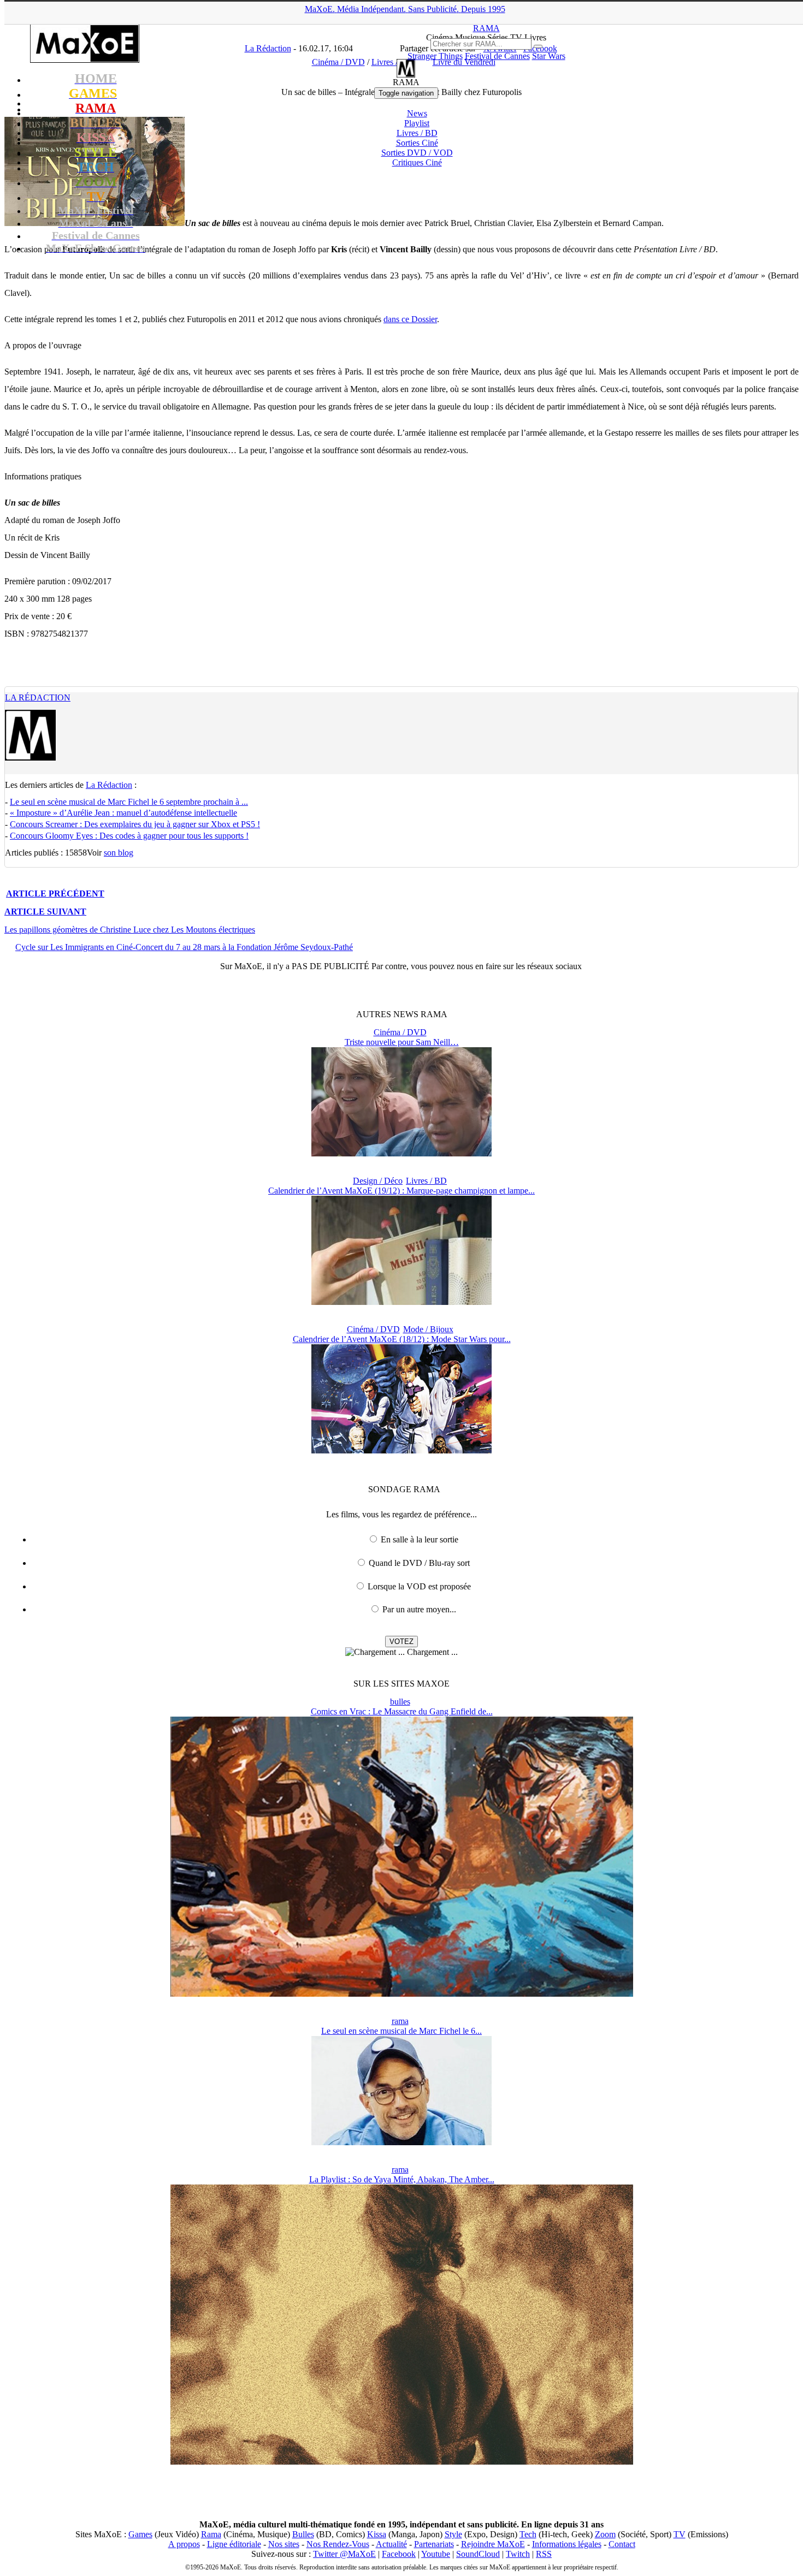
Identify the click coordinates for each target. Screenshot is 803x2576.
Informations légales (567, 2544)
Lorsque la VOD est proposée (419, 1586)
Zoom (605, 2534)
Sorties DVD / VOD (417, 153)
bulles (400, 1702)
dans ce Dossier (410, 319)
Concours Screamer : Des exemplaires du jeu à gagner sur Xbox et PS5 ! (135, 824)
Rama (211, 2534)
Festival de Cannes (497, 56)
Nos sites (284, 2544)
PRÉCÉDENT (55, 894)
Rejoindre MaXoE (493, 2544)
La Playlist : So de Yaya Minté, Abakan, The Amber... (402, 2179)
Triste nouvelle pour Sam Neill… (402, 1042)
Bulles (303, 2534)
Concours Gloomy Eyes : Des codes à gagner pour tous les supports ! (129, 836)
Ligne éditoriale (234, 2544)
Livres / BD (417, 133)
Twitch (518, 2554)
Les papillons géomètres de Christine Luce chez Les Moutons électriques (130, 930)
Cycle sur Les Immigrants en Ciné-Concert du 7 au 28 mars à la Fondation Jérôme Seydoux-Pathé (184, 947)
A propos (184, 2544)
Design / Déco (378, 1181)
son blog (119, 853)
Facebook (399, 2554)
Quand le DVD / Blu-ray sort (419, 1563)
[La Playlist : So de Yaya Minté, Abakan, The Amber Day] (402, 2462)
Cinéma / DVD (400, 1032)
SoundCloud (478, 2554)
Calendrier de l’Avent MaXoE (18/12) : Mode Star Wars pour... (402, 1339)
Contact (622, 2544)
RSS (544, 2554)
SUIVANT (45, 912)
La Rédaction (38, 698)
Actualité (391, 2544)
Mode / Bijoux (428, 1329)
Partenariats (434, 2544)
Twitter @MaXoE (344, 2554)
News (417, 113)
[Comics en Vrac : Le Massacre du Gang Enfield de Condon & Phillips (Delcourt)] (402, 1994)
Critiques (417, 162)
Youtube (436, 2554)
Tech (528, 2534)
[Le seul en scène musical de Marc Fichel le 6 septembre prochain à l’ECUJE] (401, 2142)
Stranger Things (435, 56)
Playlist (417, 123)
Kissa (377, 2534)
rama (400, 2021)
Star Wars (549, 56)
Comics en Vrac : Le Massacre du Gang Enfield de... (402, 1711)
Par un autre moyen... (419, 1609)
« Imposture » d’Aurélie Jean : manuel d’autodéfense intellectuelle (123, 813)
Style (453, 2534)
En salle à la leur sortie (420, 1539)
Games (140, 2534)
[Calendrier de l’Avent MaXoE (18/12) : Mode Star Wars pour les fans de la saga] (401, 1450)
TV (680, 2534)
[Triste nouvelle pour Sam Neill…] (401, 1153)
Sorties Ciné (417, 143)
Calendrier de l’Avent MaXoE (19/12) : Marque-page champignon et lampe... (401, 1191)
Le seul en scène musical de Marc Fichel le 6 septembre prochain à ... (129, 802)
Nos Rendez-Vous (338, 2544)
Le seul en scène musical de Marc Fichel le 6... (401, 2031)
